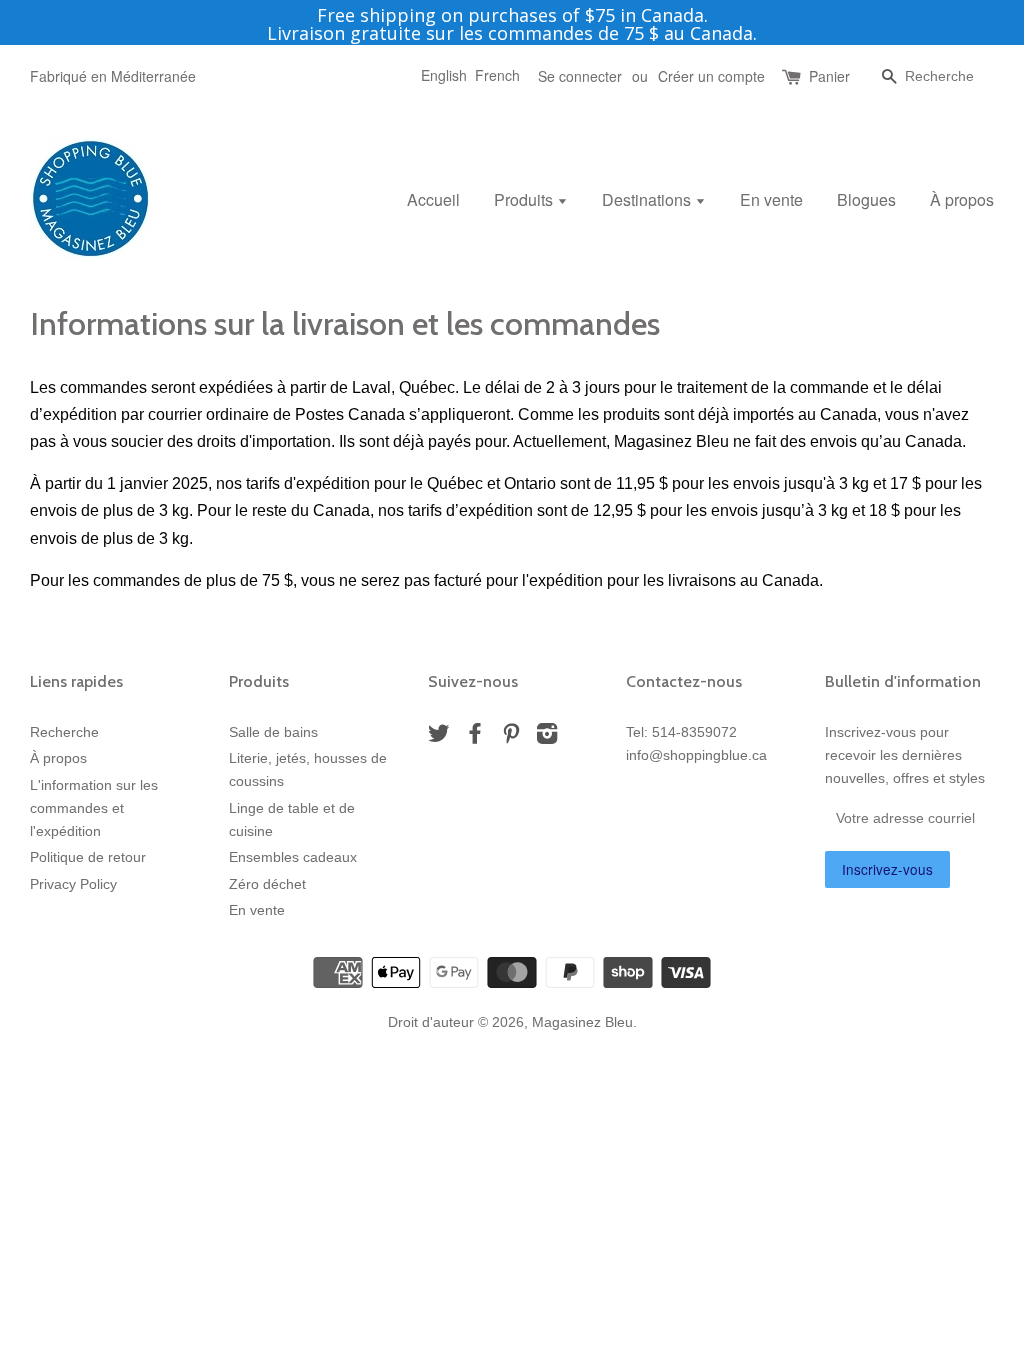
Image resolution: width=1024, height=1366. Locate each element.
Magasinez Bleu (582, 1022)
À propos (962, 199)
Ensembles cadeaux (293, 857)
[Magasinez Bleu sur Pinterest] (511, 737)
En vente (771, 199)
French (497, 75)
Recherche (64, 732)
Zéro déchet (267, 884)
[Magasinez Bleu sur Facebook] (475, 737)
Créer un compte (711, 76)
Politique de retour (88, 857)
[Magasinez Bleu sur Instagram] (547, 737)
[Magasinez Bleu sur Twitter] (439, 737)
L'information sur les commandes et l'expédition (94, 808)
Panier (829, 76)
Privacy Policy (73, 884)
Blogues (866, 199)
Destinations (648, 199)
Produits (525, 199)
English (444, 75)
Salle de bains (273, 732)
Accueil (433, 199)
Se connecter (580, 76)
